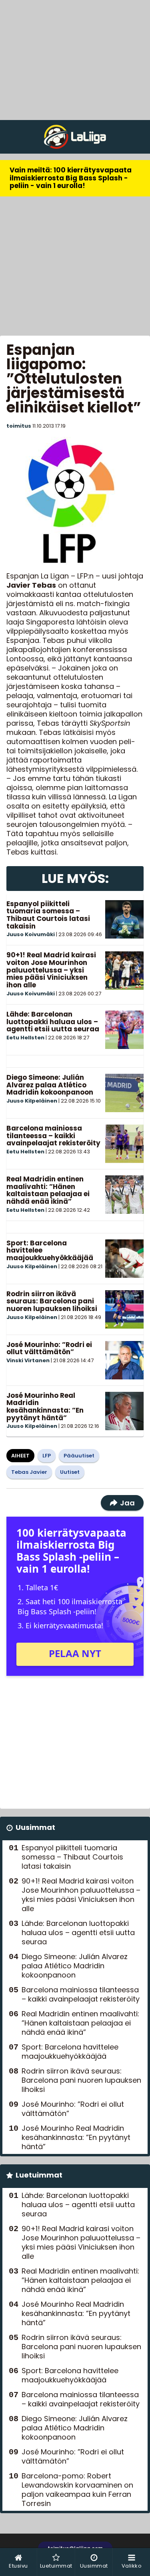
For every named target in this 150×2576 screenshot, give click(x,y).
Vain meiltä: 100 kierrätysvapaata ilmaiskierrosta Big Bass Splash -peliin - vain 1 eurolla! (71, 178)
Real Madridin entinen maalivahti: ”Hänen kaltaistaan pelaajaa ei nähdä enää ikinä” (48, 1190)
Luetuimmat (39, 2175)
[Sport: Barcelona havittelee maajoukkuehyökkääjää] (124, 1259)
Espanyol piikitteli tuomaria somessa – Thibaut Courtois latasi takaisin (48, 915)
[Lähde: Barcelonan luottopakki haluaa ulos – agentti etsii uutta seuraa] (124, 1030)
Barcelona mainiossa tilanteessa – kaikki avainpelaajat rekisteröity (53, 1136)
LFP (47, 1456)
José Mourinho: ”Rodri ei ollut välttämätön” (49, 1348)
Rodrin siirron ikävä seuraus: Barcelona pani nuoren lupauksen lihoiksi (52, 1301)
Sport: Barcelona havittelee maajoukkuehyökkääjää (70, 2052)
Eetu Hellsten (25, 1038)
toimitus (19, 426)
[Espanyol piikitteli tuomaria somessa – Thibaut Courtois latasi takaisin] (124, 919)
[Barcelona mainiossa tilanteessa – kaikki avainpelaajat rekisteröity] (124, 1144)
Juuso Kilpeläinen (32, 1101)
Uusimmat (35, 1827)
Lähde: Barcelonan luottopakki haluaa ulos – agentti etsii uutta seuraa (53, 1022)
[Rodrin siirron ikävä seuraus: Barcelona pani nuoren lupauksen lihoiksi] (124, 1309)
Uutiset (70, 1472)
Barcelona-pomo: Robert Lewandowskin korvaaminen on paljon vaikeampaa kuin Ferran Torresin (77, 2490)
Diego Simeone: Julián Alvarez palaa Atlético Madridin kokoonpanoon (50, 1085)
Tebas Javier (29, 1472)
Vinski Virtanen (28, 1360)
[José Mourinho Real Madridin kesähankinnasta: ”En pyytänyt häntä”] (124, 1411)
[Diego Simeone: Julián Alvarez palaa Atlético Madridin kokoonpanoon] (124, 1093)
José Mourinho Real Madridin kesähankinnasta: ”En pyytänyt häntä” (45, 1407)
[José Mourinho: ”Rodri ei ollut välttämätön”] (124, 1360)
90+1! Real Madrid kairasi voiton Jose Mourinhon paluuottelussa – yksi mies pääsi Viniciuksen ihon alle (51, 970)
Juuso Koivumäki (31, 934)
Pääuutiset (79, 1456)
